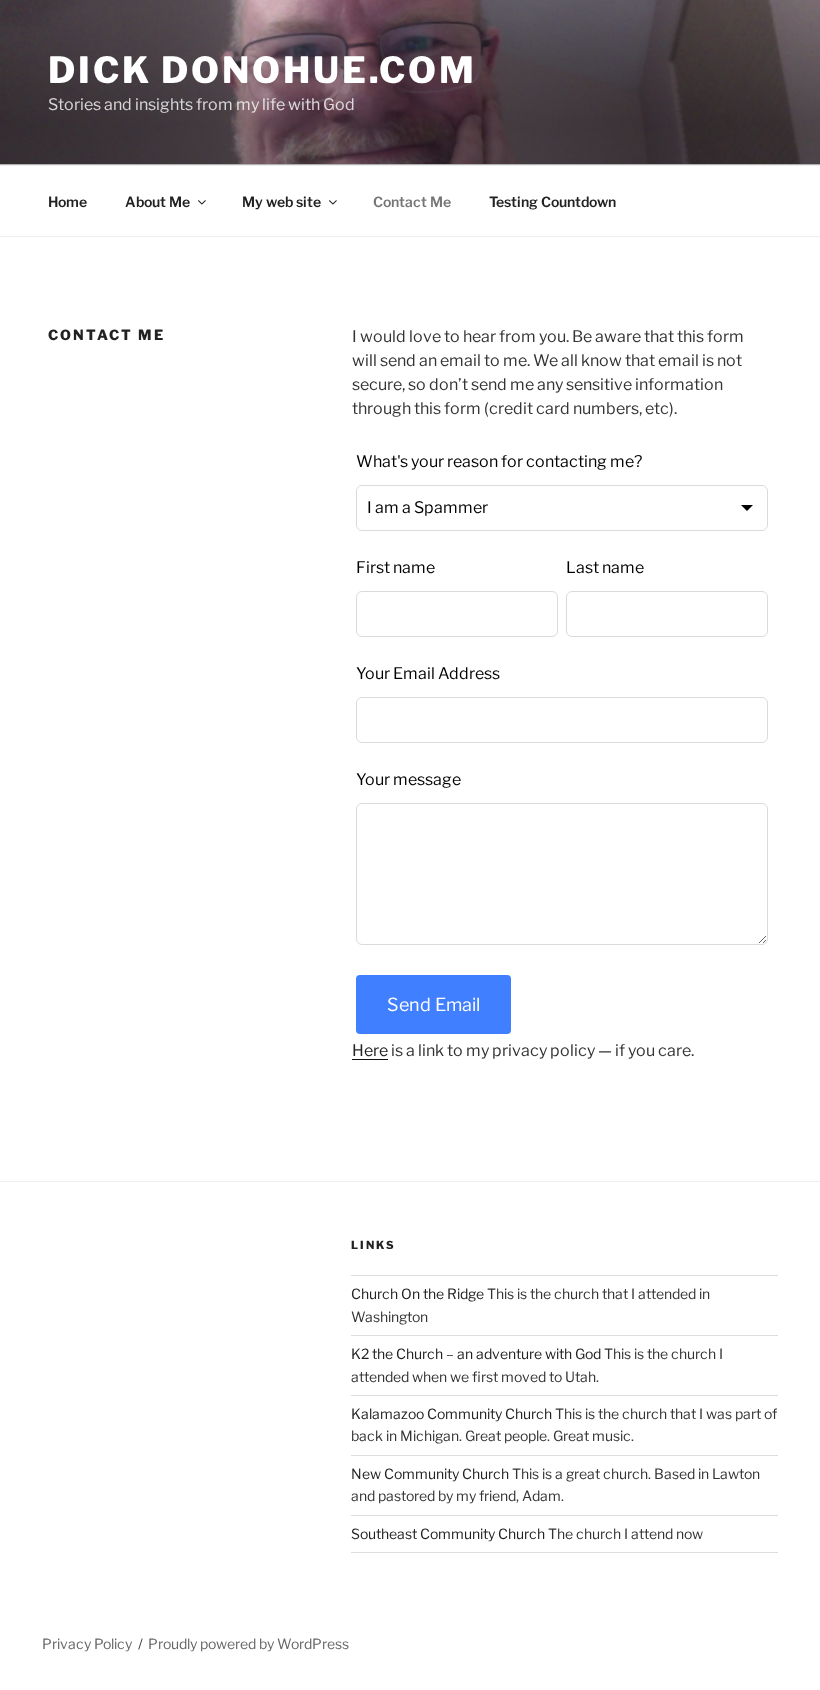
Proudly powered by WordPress (248, 1643)
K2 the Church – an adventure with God (476, 1353)
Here (370, 1050)
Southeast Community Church (448, 1533)
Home (67, 201)
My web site (281, 201)
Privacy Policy (87, 1643)
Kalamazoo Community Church (451, 1413)
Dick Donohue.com (262, 70)
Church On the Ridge (417, 1293)
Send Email (433, 1004)
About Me (157, 201)
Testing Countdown (552, 201)
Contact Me (412, 201)
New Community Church (430, 1473)
